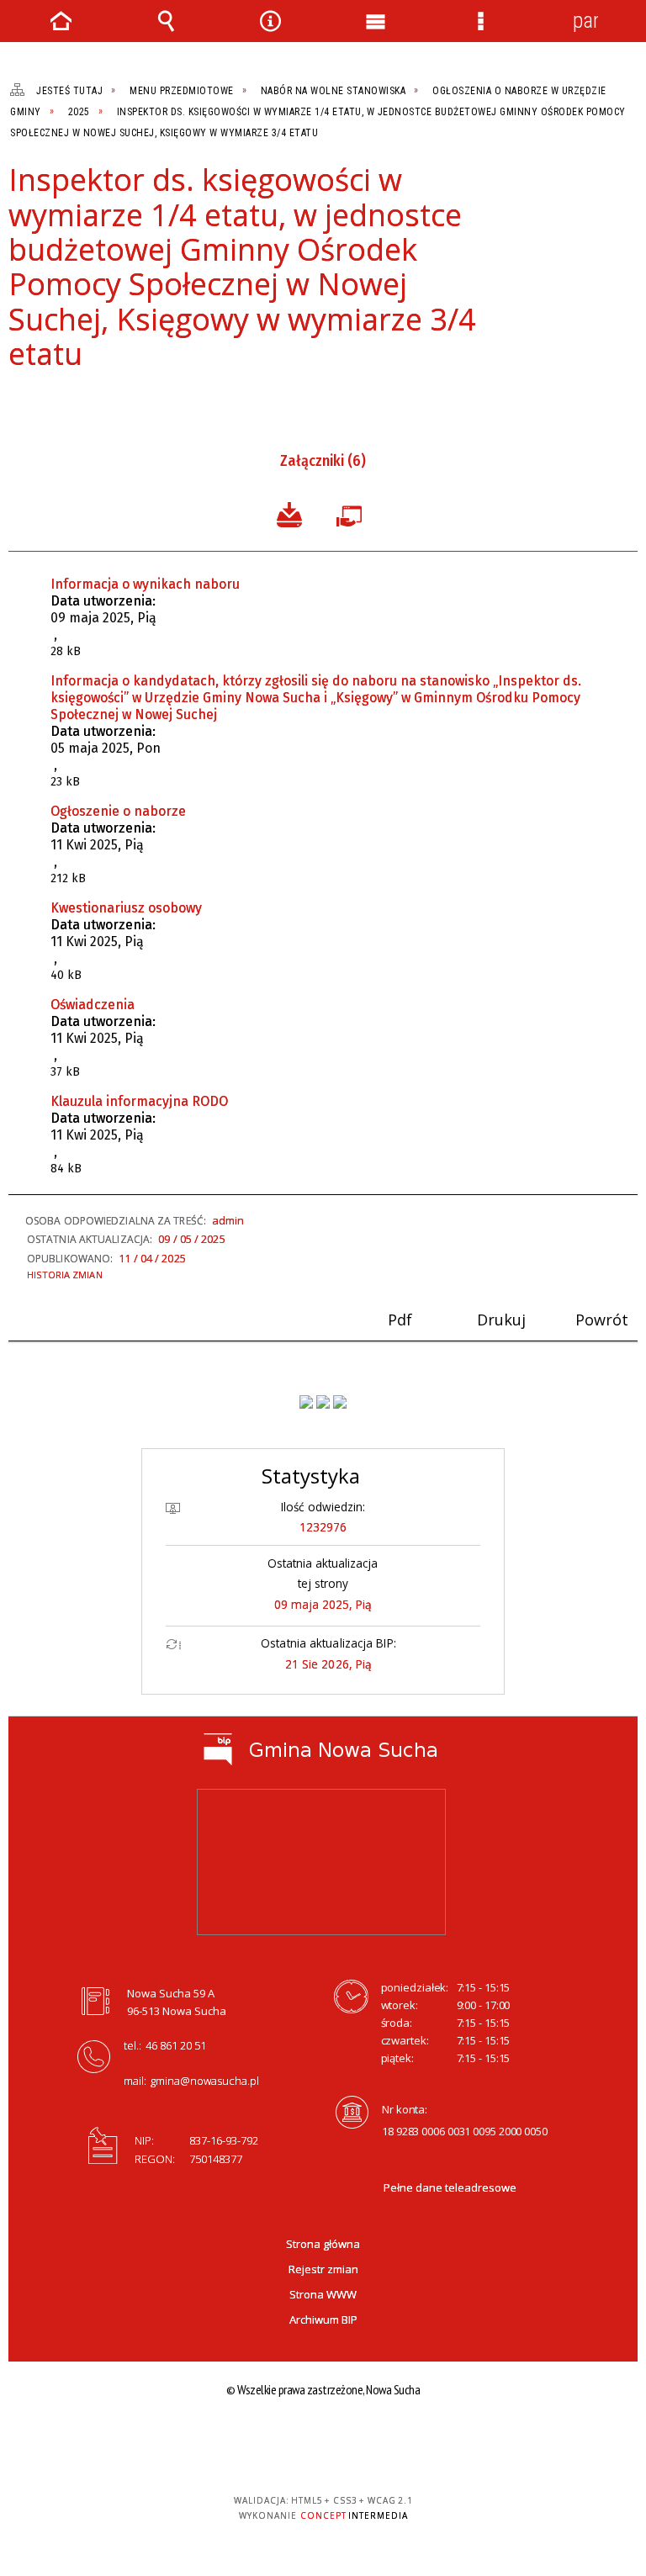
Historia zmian (65, 1275)
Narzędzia (271, 21)
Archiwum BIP (323, 2319)
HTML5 (389, 2440)
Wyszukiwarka (166, 21)
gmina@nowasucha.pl (205, 2081)
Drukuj (47, 400)
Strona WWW (323, 2294)
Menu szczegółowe (480, 21)
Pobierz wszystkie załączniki (289, 513)
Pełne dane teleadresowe (450, 2187)
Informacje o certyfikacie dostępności (215, 2442)
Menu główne (375, 21)
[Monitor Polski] (306, 1402)
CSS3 (415, 2440)
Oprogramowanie (352, 513)
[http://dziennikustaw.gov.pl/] (323, 1402)
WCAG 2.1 (468, 2439)
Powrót (76, 400)
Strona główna (323, 2244)
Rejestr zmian (323, 2269)
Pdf (19, 400)
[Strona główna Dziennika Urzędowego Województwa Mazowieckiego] (340, 1402)
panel (585, 21)
